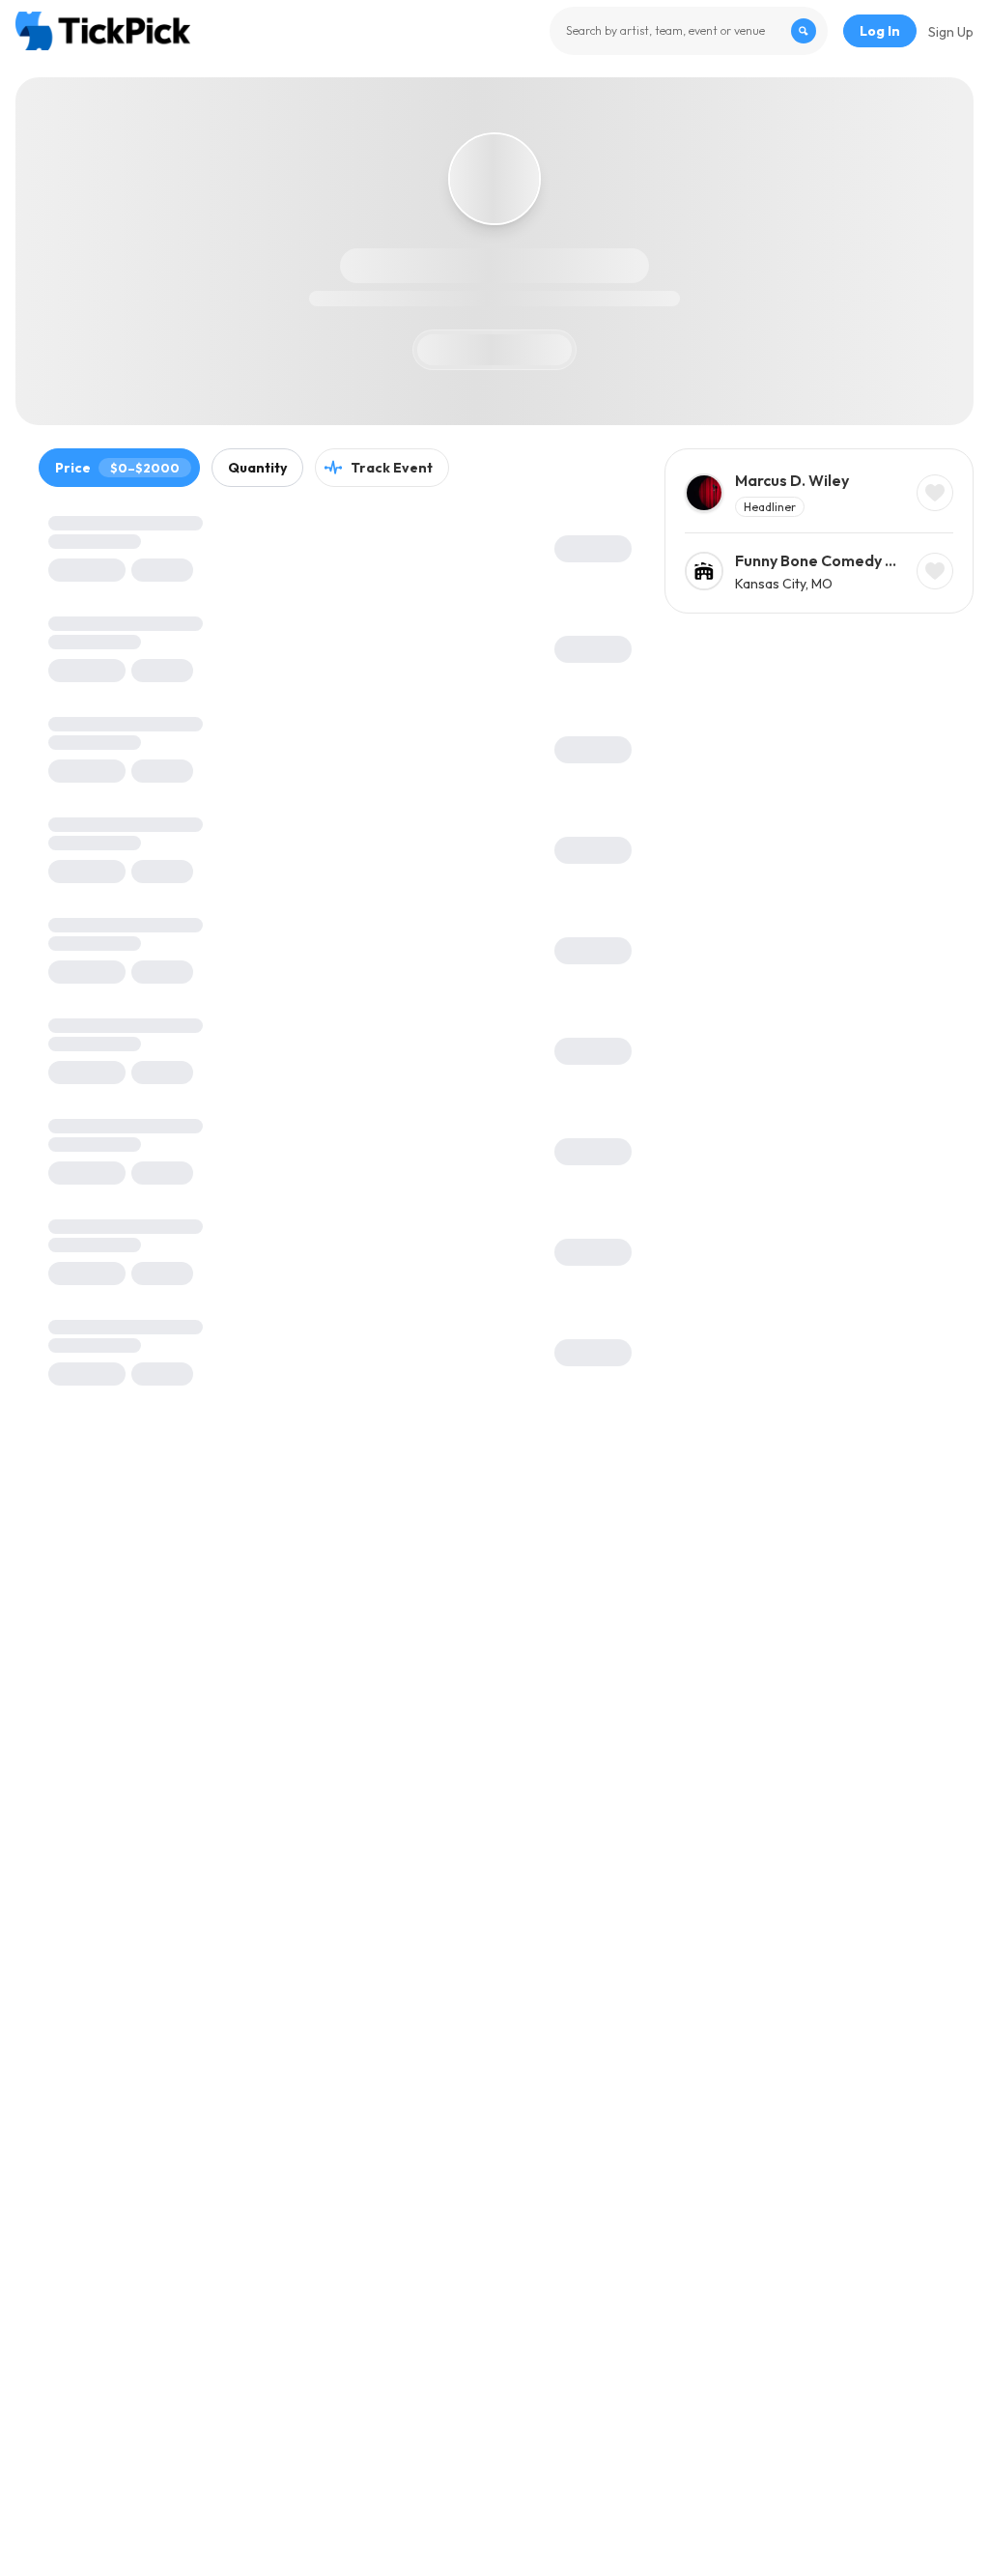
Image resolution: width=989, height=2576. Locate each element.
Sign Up (951, 32)
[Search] (804, 31)
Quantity (257, 468)
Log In (880, 31)
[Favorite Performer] (935, 493)
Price (117, 468)
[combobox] (689, 31)
